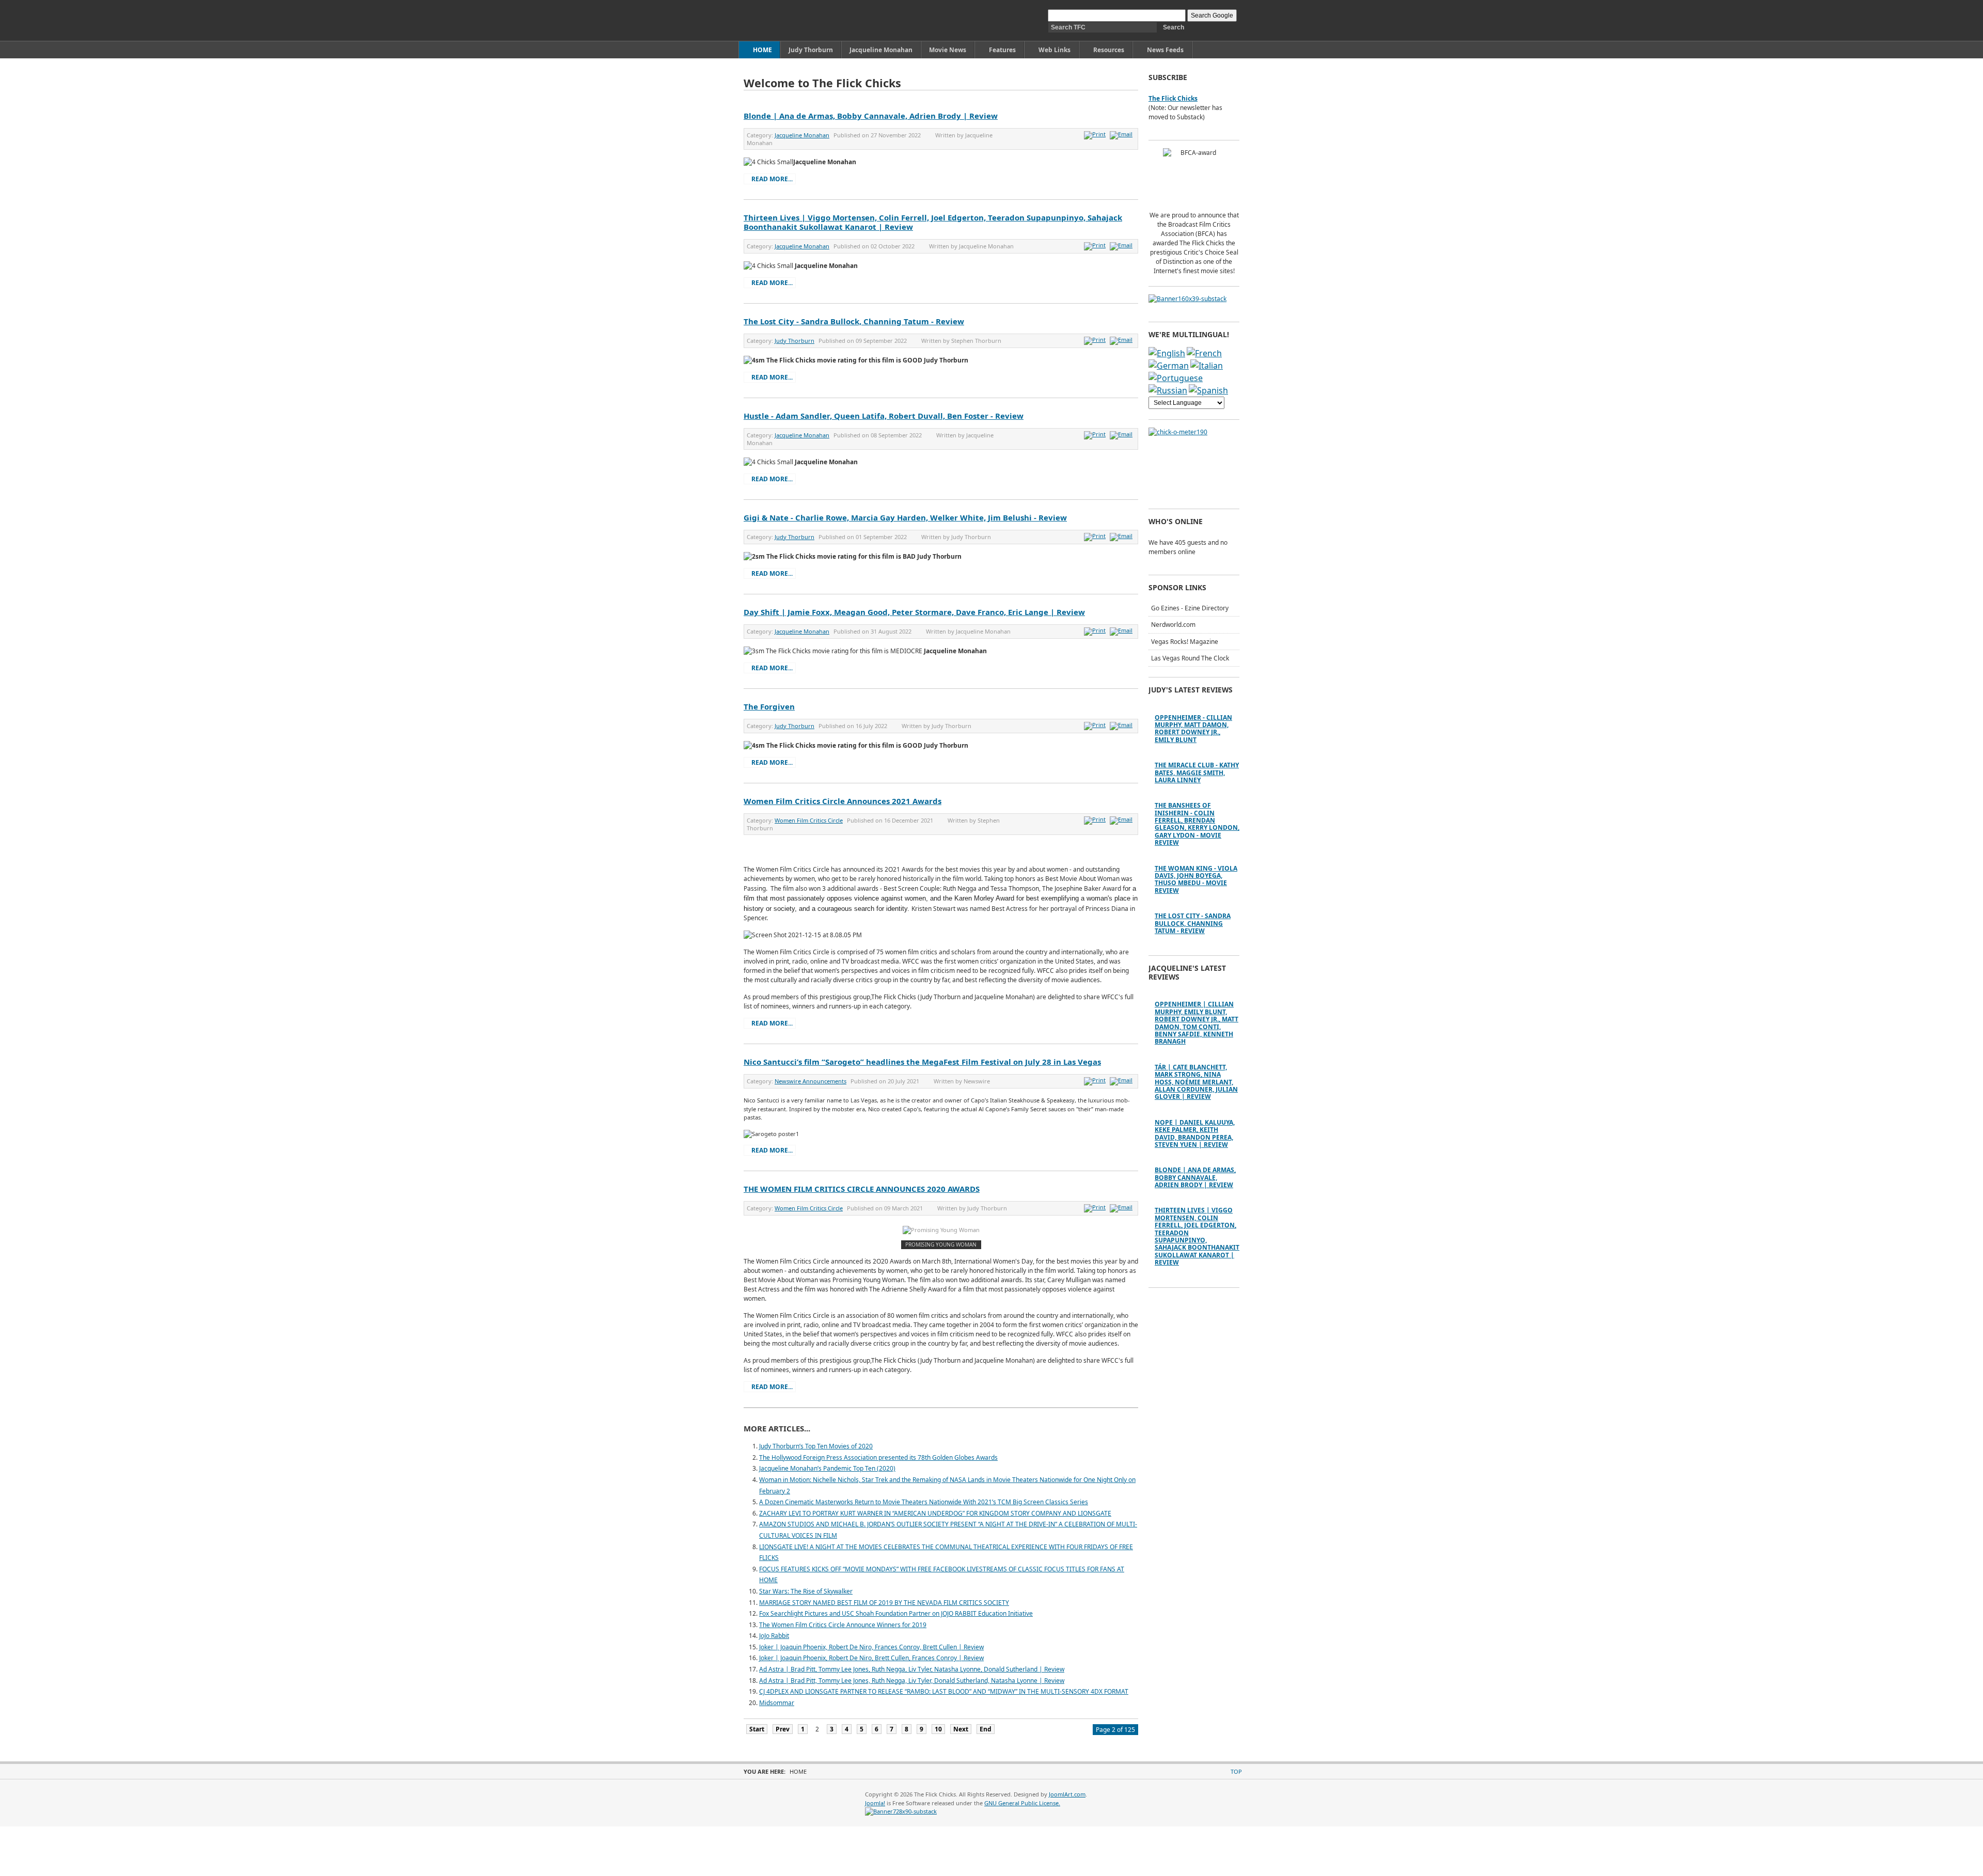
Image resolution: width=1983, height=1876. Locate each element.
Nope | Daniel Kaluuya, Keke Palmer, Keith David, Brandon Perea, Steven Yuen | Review (1195, 1133)
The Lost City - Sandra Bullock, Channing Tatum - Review (854, 321)
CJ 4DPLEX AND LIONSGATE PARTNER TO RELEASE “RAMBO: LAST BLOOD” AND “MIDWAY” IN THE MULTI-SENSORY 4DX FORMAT (944, 1691)
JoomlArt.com (1067, 1794)
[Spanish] (1208, 390)
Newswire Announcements (810, 1081)
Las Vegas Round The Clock (1190, 658)
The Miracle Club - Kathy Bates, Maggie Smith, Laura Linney (1197, 773)
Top (1236, 1771)
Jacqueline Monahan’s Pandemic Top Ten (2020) (827, 1468)
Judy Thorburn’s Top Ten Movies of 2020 (816, 1446)
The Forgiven (769, 706)
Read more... (772, 179)
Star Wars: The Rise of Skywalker (806, 1591)
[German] (1169, 366)
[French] (1204, 353)
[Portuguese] (1176, 378)
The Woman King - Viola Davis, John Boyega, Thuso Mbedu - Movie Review (1196, 879)
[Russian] (1168, 390)
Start (757, 1729)
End (986, 1729)
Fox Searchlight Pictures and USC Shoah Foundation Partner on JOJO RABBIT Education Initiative (896, 1613)
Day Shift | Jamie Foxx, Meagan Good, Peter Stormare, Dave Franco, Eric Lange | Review (914, 612)
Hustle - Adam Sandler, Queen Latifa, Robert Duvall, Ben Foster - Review (884, 416)
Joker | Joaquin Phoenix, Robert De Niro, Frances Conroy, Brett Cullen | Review (871, 1647)
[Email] (1122, 134)
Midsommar (777, 1703)
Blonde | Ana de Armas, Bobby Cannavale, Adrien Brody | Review (871, 116)
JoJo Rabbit (774, 1636)
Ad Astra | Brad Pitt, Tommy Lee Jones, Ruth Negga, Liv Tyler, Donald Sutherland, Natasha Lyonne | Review (912, 1681)
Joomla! (875, 1803)
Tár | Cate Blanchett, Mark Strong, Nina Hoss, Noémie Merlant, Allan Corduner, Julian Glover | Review (1196, 1082)
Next (961, 1729)
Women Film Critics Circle (809, 820)
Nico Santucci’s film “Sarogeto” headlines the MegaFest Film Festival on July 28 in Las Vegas (922, 1062)
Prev (783, 1729)
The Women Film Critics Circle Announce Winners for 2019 (843, 1625)
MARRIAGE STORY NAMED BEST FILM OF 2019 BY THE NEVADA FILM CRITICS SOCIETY (884, 1603)
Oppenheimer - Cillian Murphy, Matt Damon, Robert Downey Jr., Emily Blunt (1193, 729)
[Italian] (1207, 366)
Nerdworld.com (1173, 625)
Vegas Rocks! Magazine (1185, 642)
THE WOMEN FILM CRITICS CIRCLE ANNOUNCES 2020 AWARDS (862, 1189)
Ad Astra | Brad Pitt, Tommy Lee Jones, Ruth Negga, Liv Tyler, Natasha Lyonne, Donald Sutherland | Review (912, 1669)
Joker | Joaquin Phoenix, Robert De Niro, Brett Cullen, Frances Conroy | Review (871, 1658)
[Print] (1096, 134)
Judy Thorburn (794, 341)
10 (938, 1729)
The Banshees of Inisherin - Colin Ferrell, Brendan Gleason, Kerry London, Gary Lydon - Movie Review (1197, 824)
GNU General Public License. (1022, 1803)
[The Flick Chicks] (792, 20)
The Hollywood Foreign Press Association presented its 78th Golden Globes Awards (878, 1457)
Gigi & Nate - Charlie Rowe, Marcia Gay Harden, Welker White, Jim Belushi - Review (905, 517)
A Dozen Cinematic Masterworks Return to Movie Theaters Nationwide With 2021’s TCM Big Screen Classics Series (924, 1502)
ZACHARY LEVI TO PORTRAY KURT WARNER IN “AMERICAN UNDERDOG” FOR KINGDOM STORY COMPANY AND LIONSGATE (935, 1513)
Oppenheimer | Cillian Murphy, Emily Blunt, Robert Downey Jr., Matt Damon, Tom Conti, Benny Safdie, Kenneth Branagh (1197, 1023)
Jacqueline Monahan (802, 135)
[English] (1167, 353)
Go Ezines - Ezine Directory (1190, 608)
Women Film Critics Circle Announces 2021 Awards (843, 801)
